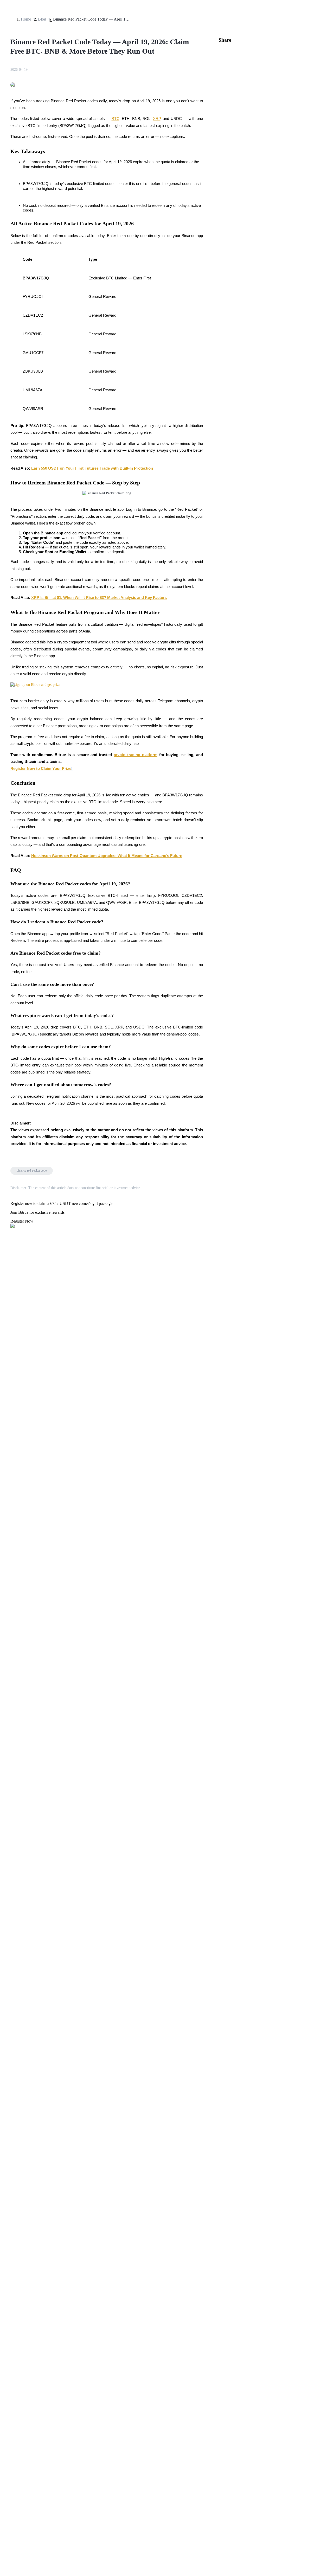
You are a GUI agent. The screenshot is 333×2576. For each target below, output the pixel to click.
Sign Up (18, 1461)
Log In (8, 1460)
